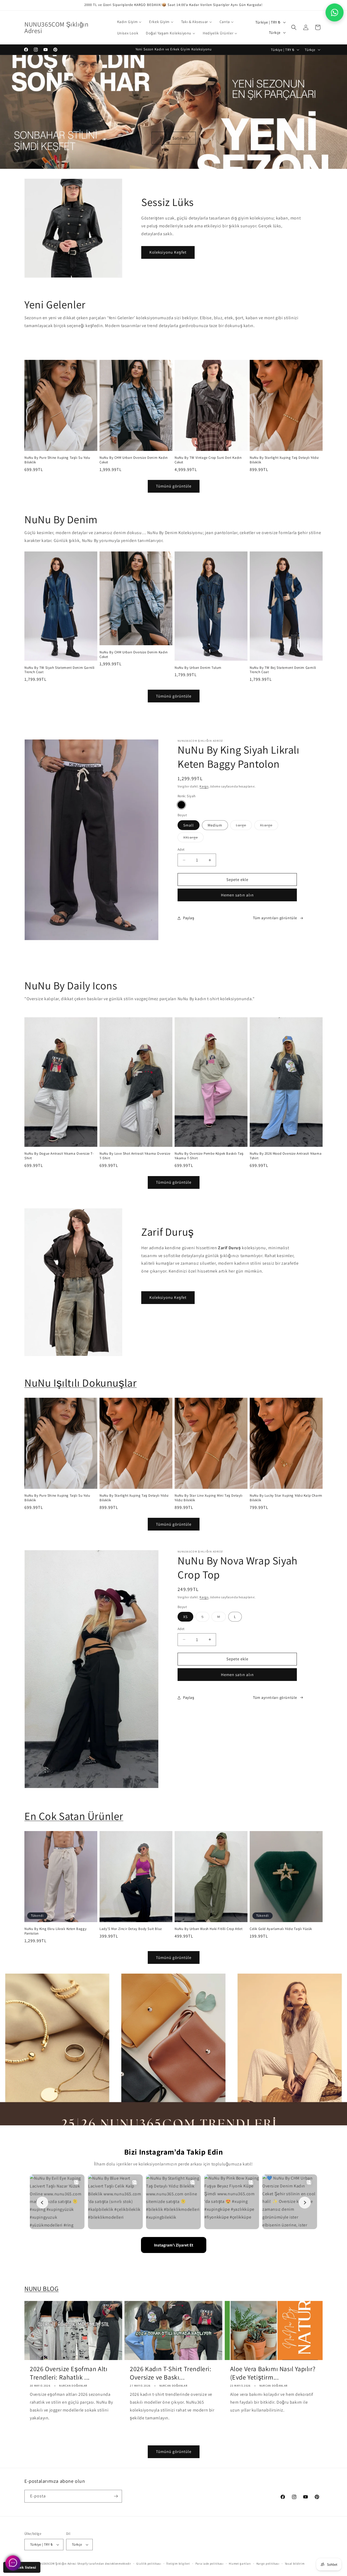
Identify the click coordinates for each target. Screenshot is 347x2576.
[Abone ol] (116, 2496)
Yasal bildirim (295, 2564)
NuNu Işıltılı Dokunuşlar (81, 1383)
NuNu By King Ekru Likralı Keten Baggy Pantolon (55, 1931)
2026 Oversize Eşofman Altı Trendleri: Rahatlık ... (69, 2373)
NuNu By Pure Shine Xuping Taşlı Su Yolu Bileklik (57, 460)
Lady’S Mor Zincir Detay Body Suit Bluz (131, 1929)
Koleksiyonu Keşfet (168, 252)
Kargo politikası (268, 2564)
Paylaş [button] (189, 918)
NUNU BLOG (41, 2288)
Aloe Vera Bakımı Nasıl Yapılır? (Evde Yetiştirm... (273, 2373)
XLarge (269, 826)
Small (189, 825)
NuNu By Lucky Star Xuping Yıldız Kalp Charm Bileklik (286, 1498)
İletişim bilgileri (178, 2564)
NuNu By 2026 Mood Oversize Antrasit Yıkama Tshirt (286, 1156)
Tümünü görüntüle (174, 486)
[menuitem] (129, 22)
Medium (215, 825)
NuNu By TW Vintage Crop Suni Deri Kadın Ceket (208, 460)
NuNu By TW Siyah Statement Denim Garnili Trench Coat (60, 670)
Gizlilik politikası (149, 2564)
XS (185, 1617)
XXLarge (193, 838)
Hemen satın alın (237, 895)
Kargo (204, 786)
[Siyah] (181, 805)
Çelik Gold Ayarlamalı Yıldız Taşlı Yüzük (281, 1929)
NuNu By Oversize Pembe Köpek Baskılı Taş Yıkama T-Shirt (209, 1156)
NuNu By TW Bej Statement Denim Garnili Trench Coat (283, 670)
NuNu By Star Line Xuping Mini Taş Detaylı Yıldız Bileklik (209, 1498)
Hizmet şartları (240, 2564)
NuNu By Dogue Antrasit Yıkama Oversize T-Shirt (59, 1156)
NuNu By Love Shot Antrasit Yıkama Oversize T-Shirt (135, 1156)
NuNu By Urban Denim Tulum (198, 667)
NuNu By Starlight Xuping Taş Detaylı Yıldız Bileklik (284, 460)
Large (244, 826)
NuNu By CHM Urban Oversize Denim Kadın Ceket (134, 460)
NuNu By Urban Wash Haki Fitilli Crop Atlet (208, 1929)
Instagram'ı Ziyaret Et (174, 2245)
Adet (181, 849)
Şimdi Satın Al (174, 138)
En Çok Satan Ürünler (74, 1816)
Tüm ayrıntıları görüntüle (275, 918)
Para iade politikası (210, 2564)
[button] (294, 27)
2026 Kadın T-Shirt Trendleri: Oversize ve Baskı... (171, 2373)
